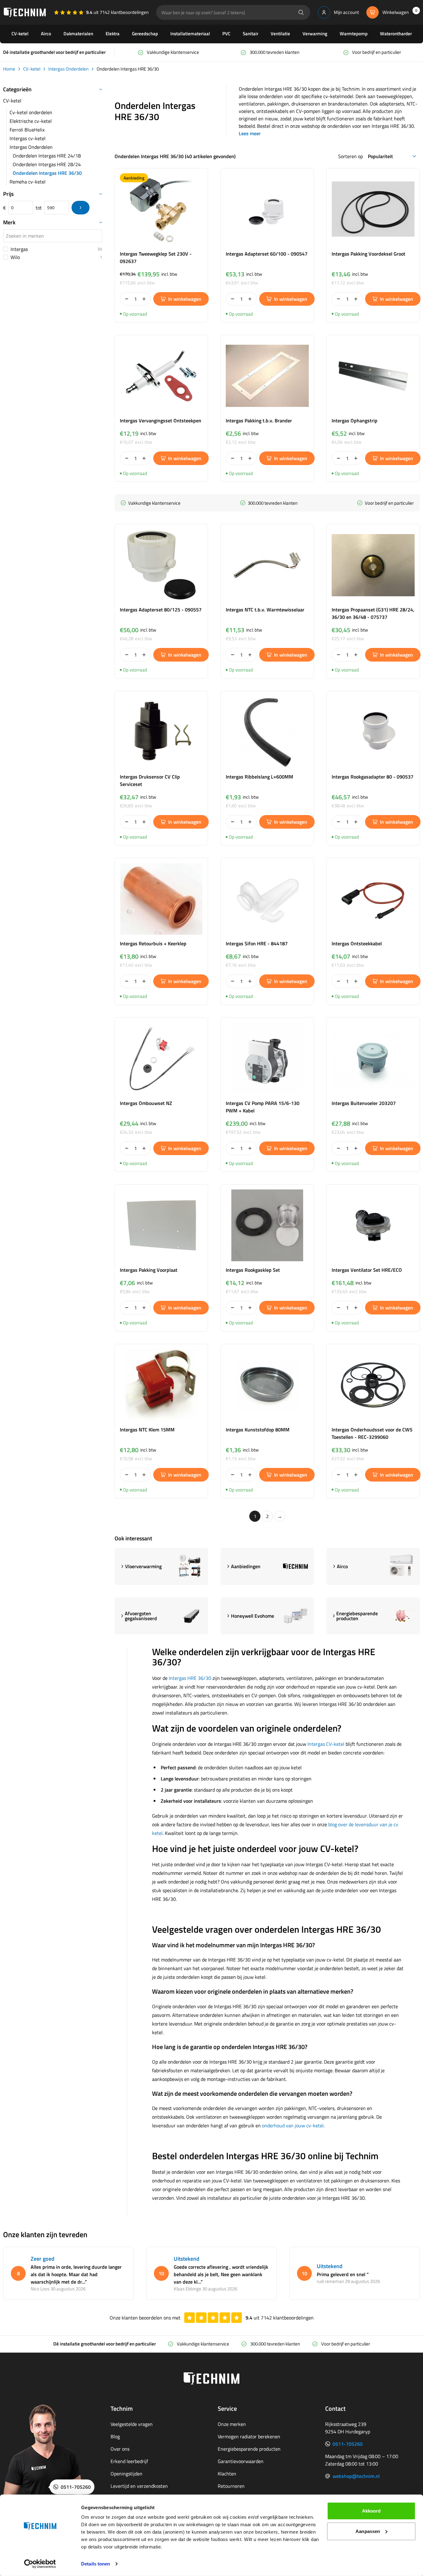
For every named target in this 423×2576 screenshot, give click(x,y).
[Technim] (25, 12)
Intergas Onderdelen (68, 69)
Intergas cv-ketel (28, 138)
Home (9, 69)
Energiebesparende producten (249, 2449)
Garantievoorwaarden (241, 2461)
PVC (226, 34)
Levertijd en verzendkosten (139, 2486)
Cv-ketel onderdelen (31, 112)
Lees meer (250, 133)
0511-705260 (348, 2444)
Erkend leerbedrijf (129, 2461)
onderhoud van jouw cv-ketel (293, 2125)
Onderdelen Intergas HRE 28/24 (47, 164)
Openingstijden (126, 2474)
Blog (115, 2436)
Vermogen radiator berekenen (249, 2436)
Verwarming (315, 34)
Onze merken (232, 2424)
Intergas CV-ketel (326, 1744)
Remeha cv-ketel (28, 182)
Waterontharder (396, 34)
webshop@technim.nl (356, 2476)
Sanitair (251, 34)
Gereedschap (145, 34)
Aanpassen (368, 2531)
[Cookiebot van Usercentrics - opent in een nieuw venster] (40, 2564)
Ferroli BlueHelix (27, 130)
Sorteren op (351, 156)
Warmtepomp (354, 34)
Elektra (113, 34)
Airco (46, 34)
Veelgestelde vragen (132, 2424)
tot (39, 208)
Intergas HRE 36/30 (190, 1678)
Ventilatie (280, 34)
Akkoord (371, 2511)
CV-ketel (20, 34)
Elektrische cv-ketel (31, 121)
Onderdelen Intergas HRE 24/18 (47, 156)
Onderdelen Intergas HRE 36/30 (47, 173)
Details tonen (96, 2564)
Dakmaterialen (78, 34)
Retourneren (231, 2486)
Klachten (227, 2474)
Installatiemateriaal (190, 34)
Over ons (120, 2449)
